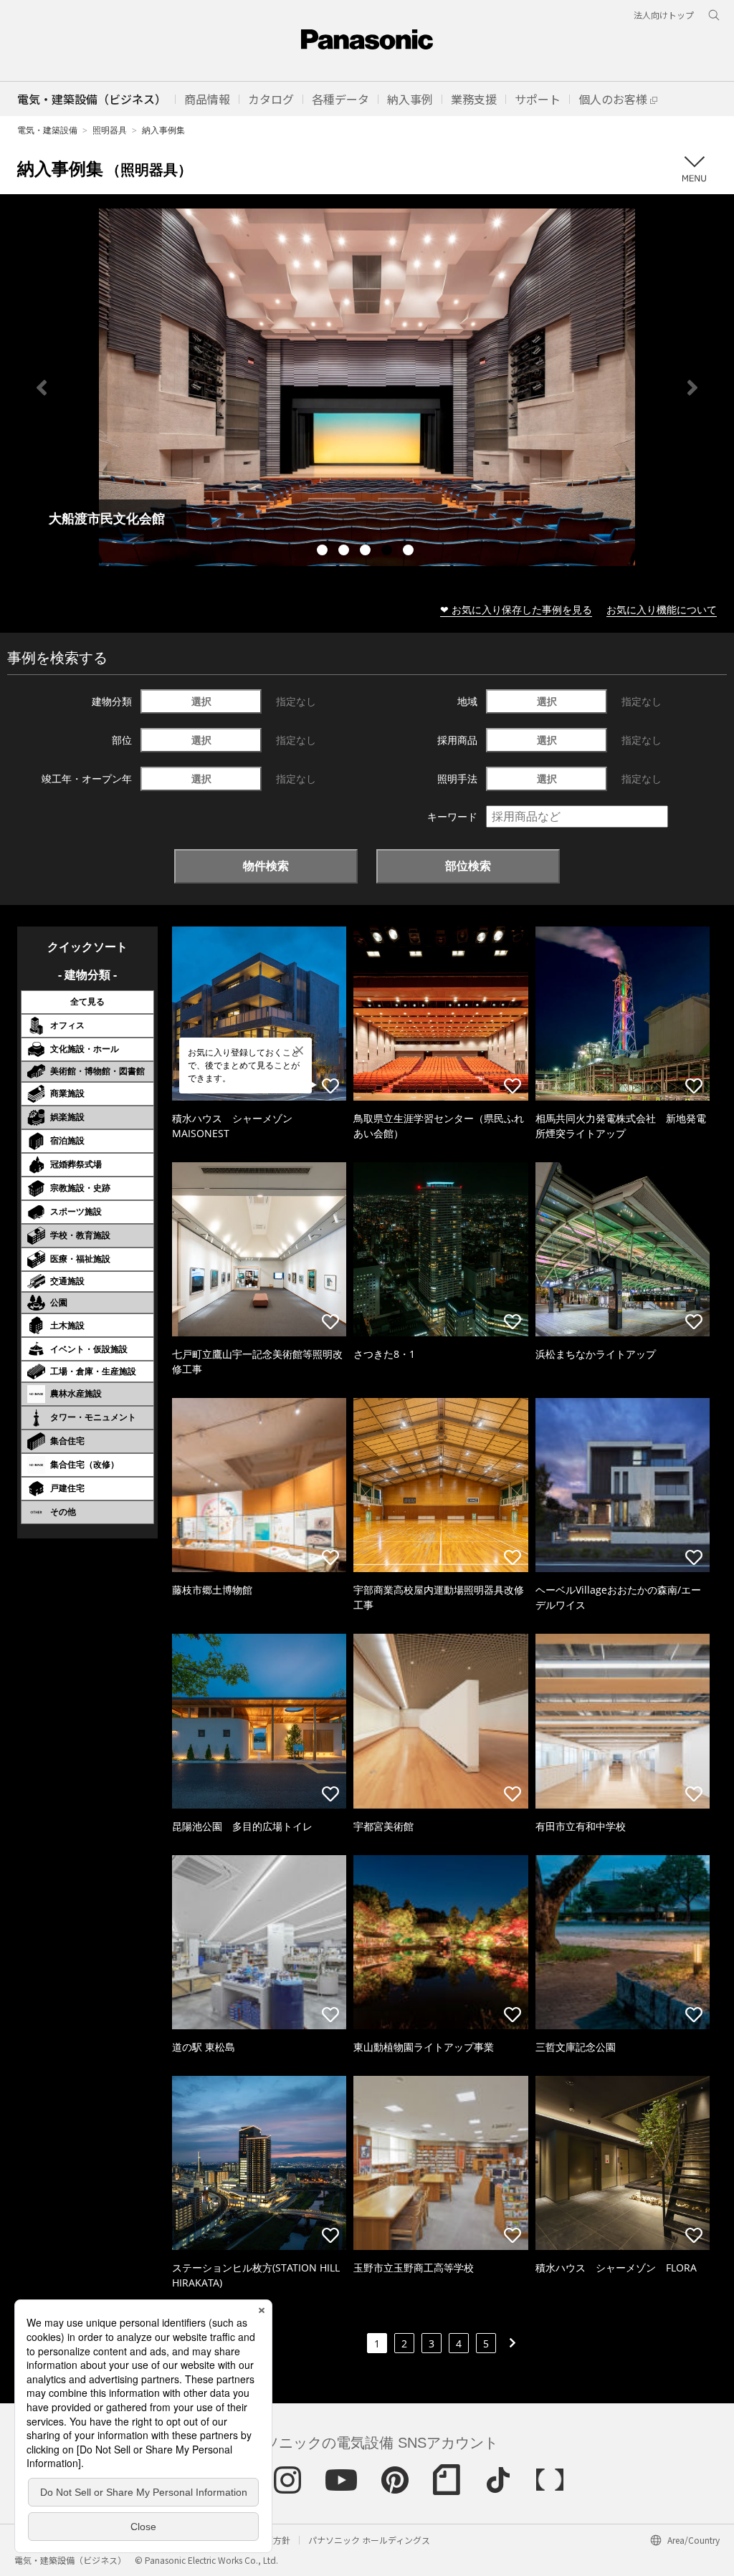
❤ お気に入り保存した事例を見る (516, 609)
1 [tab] (324, 552)
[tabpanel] (367, 387)
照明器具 (110, 130)
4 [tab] (389, 552)
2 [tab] (345, 552)
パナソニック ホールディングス (369, 2540)
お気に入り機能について (662, 609)
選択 (201, 701)
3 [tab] (367, 552)
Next (692, 388)
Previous (42, 388)
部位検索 (468, 866)
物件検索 (266, 866)
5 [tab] (410, 552)
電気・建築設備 (47, 130)
